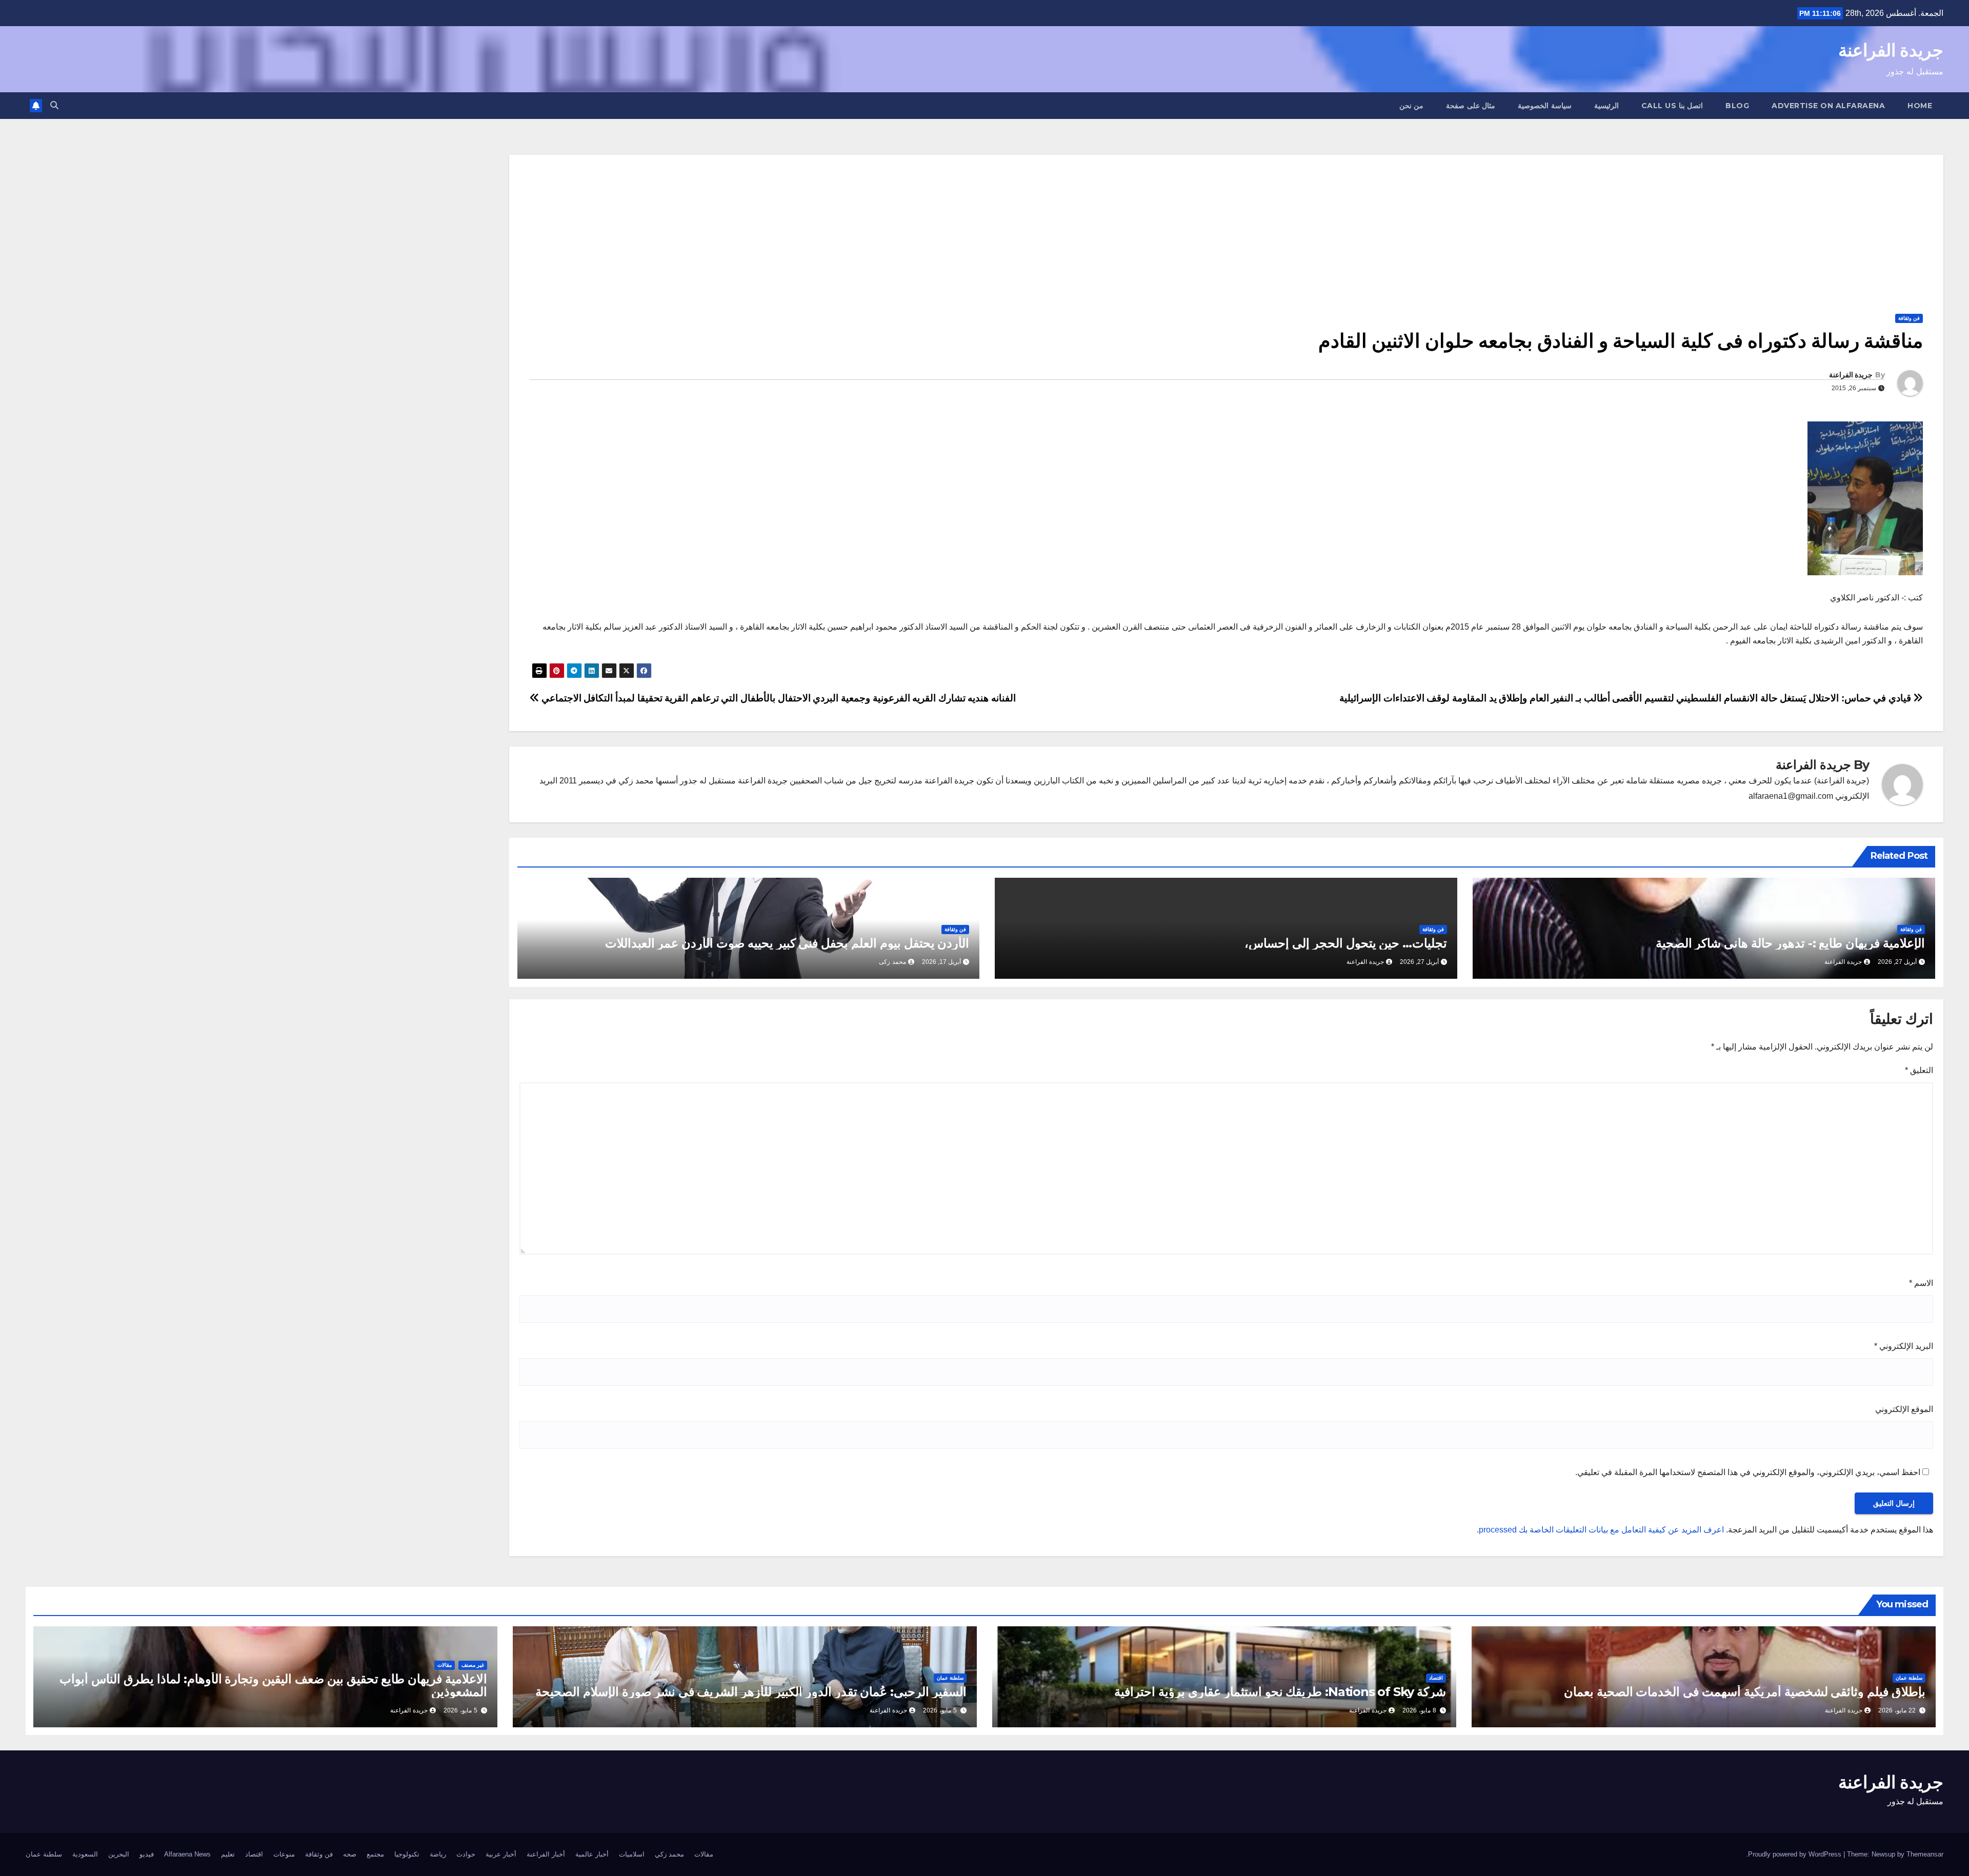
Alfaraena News (187, 1854)
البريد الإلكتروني (1904, 1346)
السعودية (85, 1854)
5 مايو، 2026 (940, 1710)
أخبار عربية (501, 1854)
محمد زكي (669, 1854)
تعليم (228, 1854)
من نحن (1412, 106)
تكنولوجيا (407, 1854)
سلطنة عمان (1909, 1678)
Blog (1737, 106)
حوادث (466, 1854)
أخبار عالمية (592, 1854)
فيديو (147, 1854)
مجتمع (375, 1854)
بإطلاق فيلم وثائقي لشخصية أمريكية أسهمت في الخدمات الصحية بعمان (1745, 1692)
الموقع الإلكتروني (1904, 1409)
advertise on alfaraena (1828, 106)
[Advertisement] (1226, 227)
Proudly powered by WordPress (1796, 1854)
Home (1920, 106)
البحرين (119, 1854)
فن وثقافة (1909, 318)
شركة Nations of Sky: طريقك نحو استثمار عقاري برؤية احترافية (1280, 1692)
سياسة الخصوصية (1545, 106)
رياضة (438, 1854)
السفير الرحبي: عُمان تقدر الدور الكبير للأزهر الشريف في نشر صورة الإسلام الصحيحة (751, 1692)
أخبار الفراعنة (546, 1854)
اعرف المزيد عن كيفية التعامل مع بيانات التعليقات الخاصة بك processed (1601, 1530)
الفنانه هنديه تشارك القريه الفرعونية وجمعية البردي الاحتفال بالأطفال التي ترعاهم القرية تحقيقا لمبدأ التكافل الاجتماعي (777, 698)
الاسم (1921, 1283)
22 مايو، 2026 (1897, 1710)
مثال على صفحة (1471, 106)
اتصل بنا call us (1672, 106)
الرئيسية (1606, 106)
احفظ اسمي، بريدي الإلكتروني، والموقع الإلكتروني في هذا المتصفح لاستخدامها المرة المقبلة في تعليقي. (1748, 1472)
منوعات (284, 1854)
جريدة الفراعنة (1891, 50)
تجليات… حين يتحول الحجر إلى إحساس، (1346, 943)
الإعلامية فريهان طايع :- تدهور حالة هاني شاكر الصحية (1790, 943)
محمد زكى (892, 962)
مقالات (445, 1665)
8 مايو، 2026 (1419, 1710)
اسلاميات (632, 1854)
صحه (350, 1854)
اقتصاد (1436, 1678)
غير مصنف (473, 1665)
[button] (54, 105)
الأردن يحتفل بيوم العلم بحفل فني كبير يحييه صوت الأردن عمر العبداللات (787, 943)
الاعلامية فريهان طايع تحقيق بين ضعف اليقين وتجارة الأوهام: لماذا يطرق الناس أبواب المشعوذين (273, 1685)
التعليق (1919, 1070)
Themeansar (1925, 1854)
